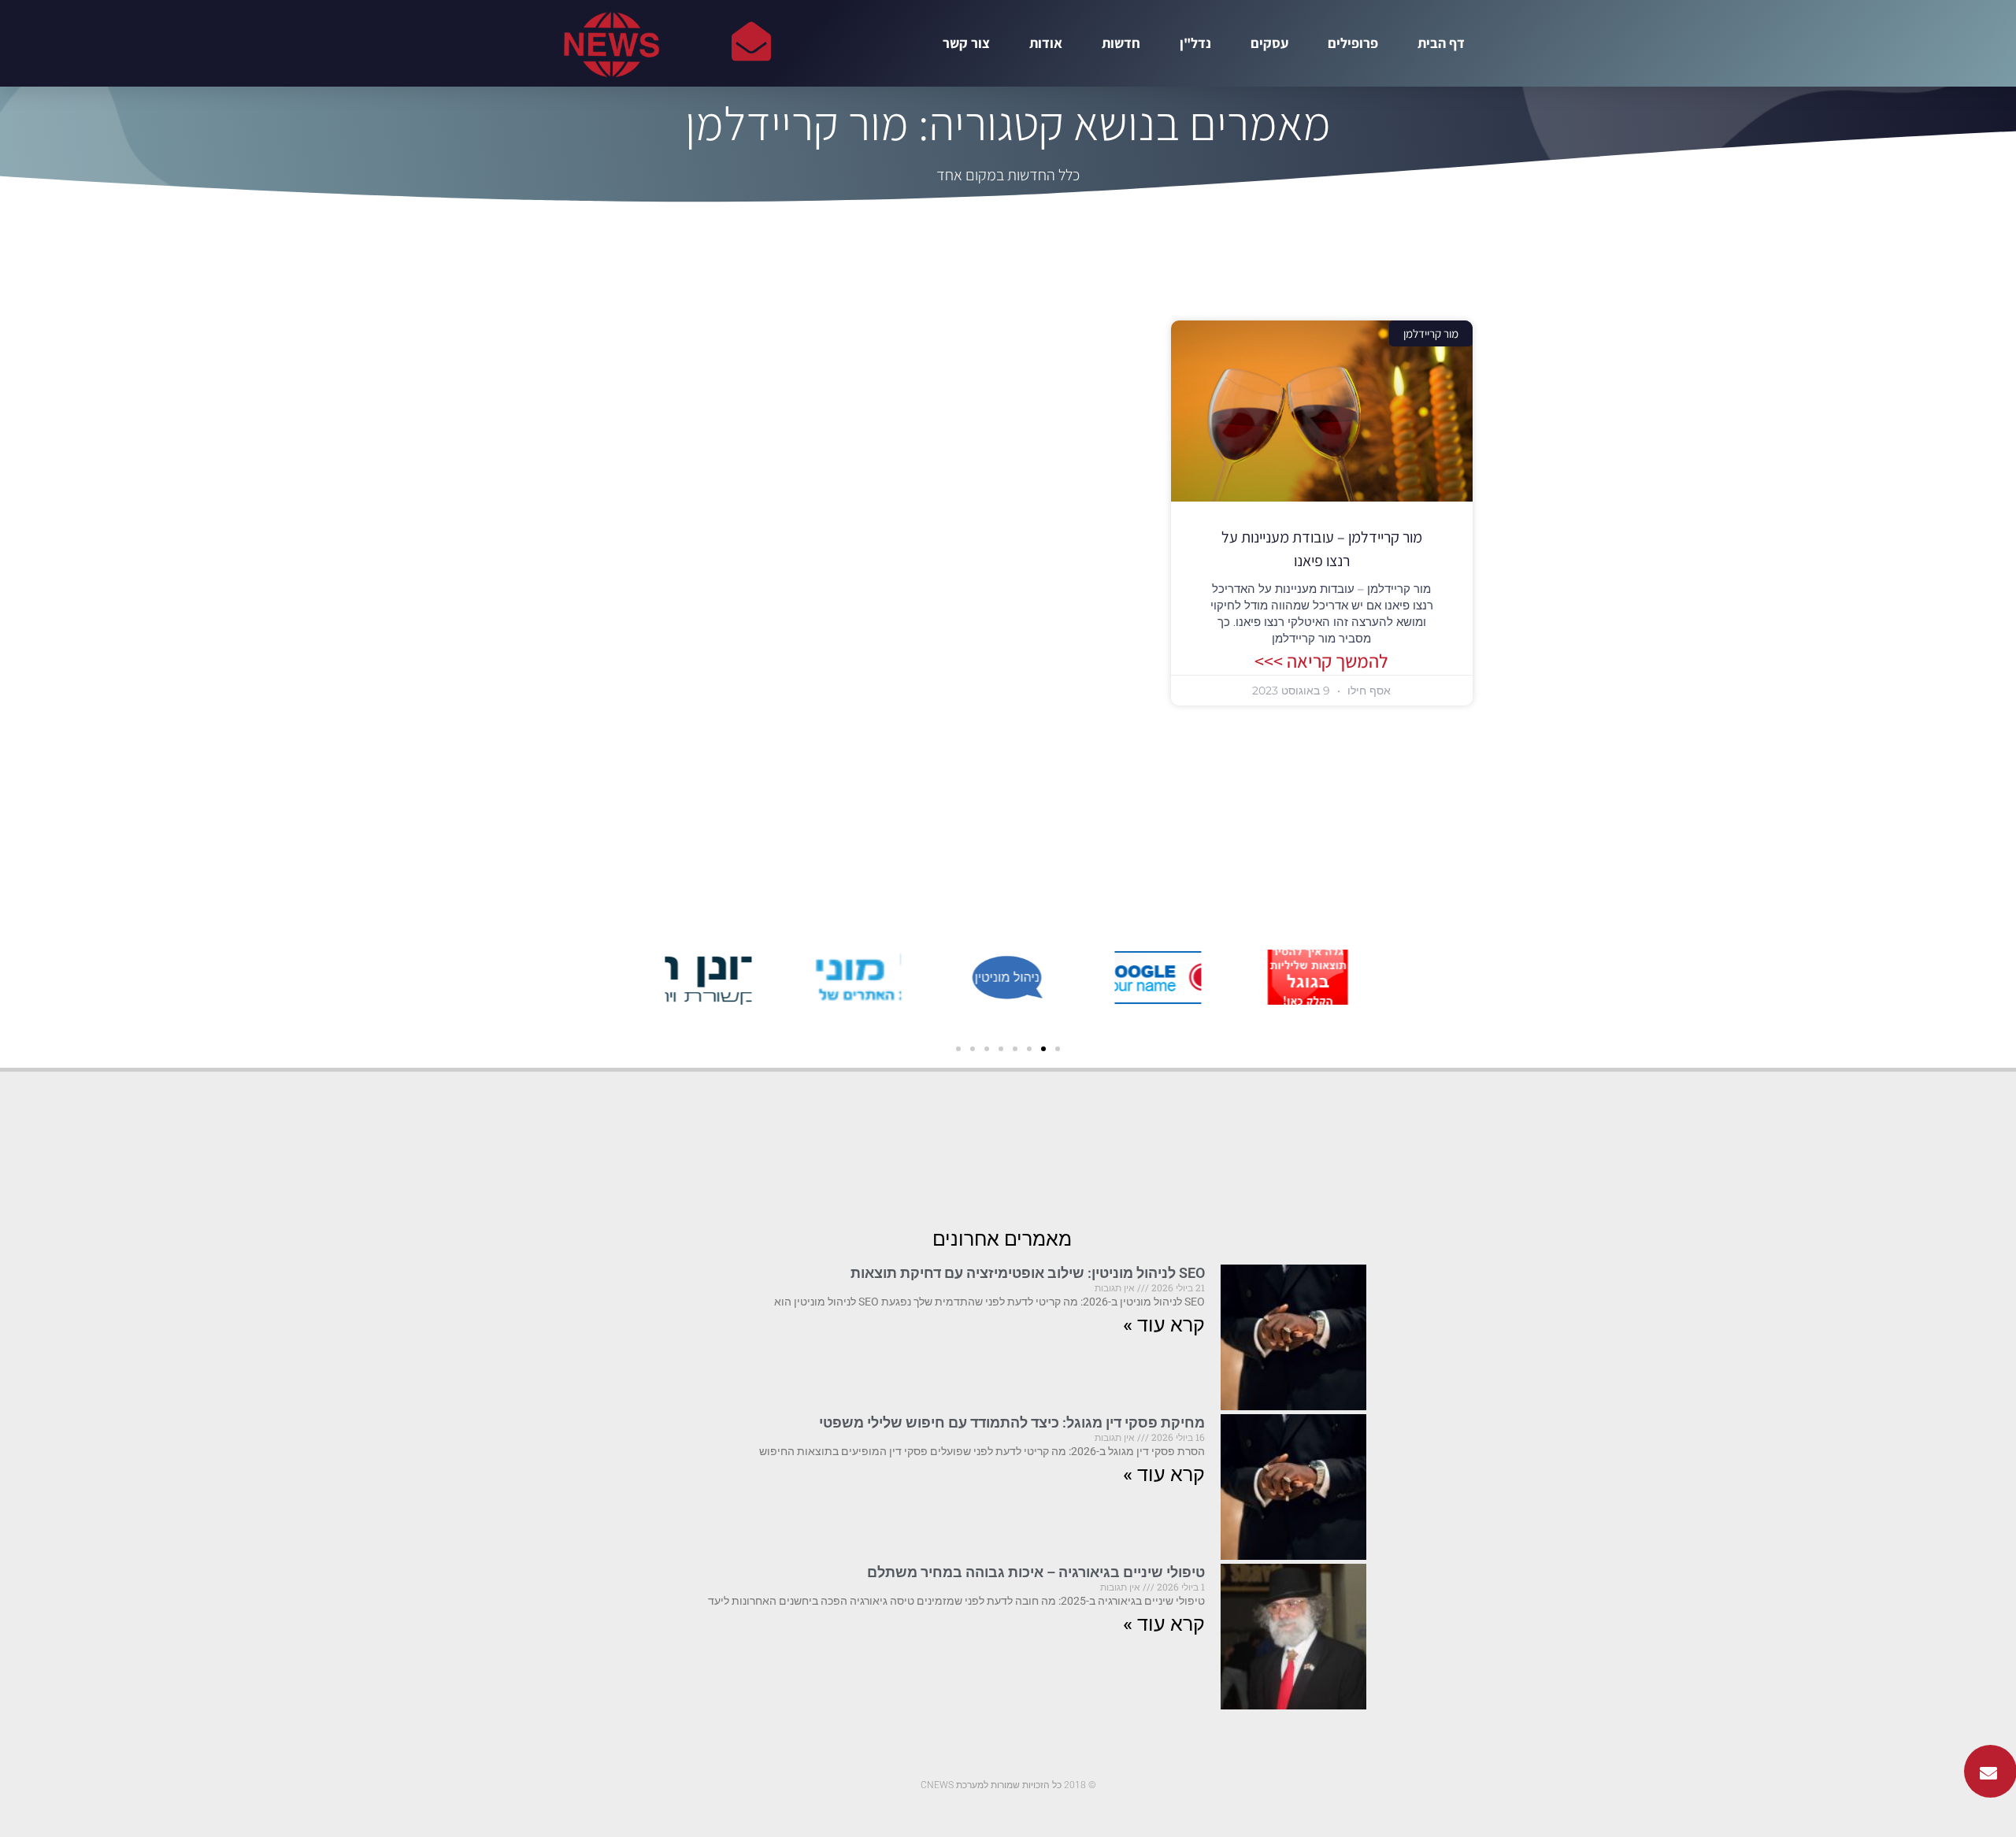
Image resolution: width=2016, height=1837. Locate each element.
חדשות (1121, 43)
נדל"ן (1195, 43)
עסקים (1269, 43)
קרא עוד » (1164, 1325)
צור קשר (966, 43)
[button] (1058, 1049)
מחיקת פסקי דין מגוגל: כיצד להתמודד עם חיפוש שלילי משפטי (1012, 1422)
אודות (1046, 43)
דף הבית (1441, 43)
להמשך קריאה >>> (1321, 661)
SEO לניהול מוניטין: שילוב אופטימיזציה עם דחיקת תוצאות (1028, 1273)
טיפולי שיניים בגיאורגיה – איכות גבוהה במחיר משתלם (1036, 1572)
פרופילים (1353, 43)
